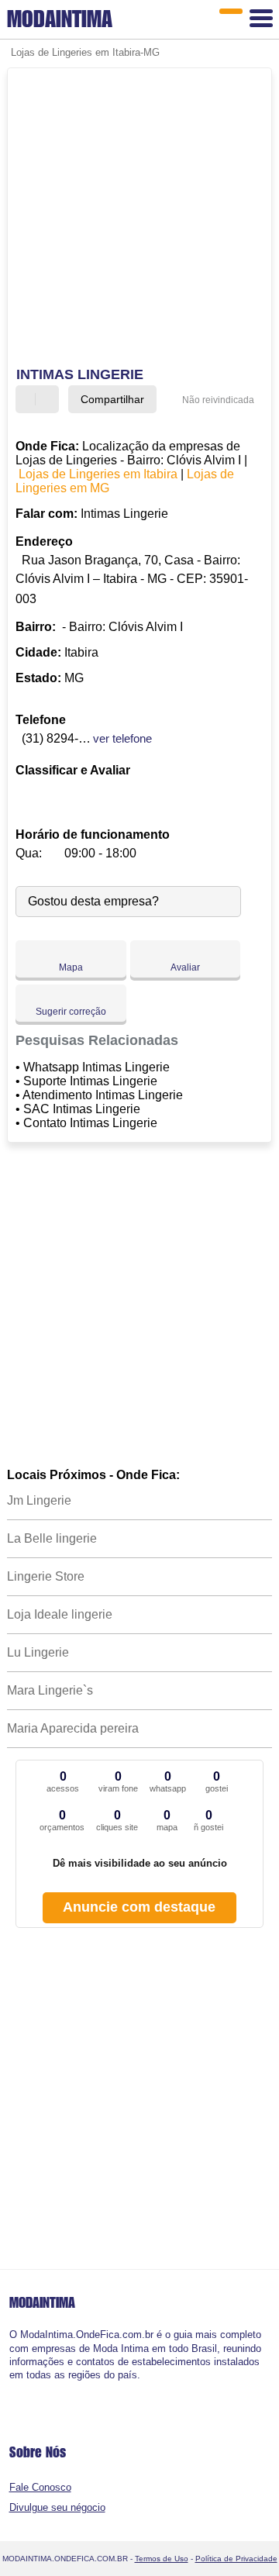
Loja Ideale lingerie (60, 1614)
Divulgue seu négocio (57, 2507)
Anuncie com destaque (139, 1907)
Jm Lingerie (39, 1500)
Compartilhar (112, 399)
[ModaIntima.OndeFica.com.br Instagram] (26, 2388)
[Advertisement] (139, 219)
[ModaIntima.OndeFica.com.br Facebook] (13, 2388)
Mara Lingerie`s (50, 1690)
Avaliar (185, 967)
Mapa (71, 967)
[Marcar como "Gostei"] (29, 399)
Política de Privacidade (236, 2559)
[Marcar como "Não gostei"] (49, 399)
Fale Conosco (40, 2487)
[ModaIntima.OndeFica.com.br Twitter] (19, 2388)
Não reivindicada (218, 400)
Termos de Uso (162, 2559)
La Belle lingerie (52, 1538)
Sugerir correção (71, 1012)
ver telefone (122, 738)
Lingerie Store (46, 1576)
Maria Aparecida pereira (73, 1728)
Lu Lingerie (38, 1652)
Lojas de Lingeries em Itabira (98, 474)
